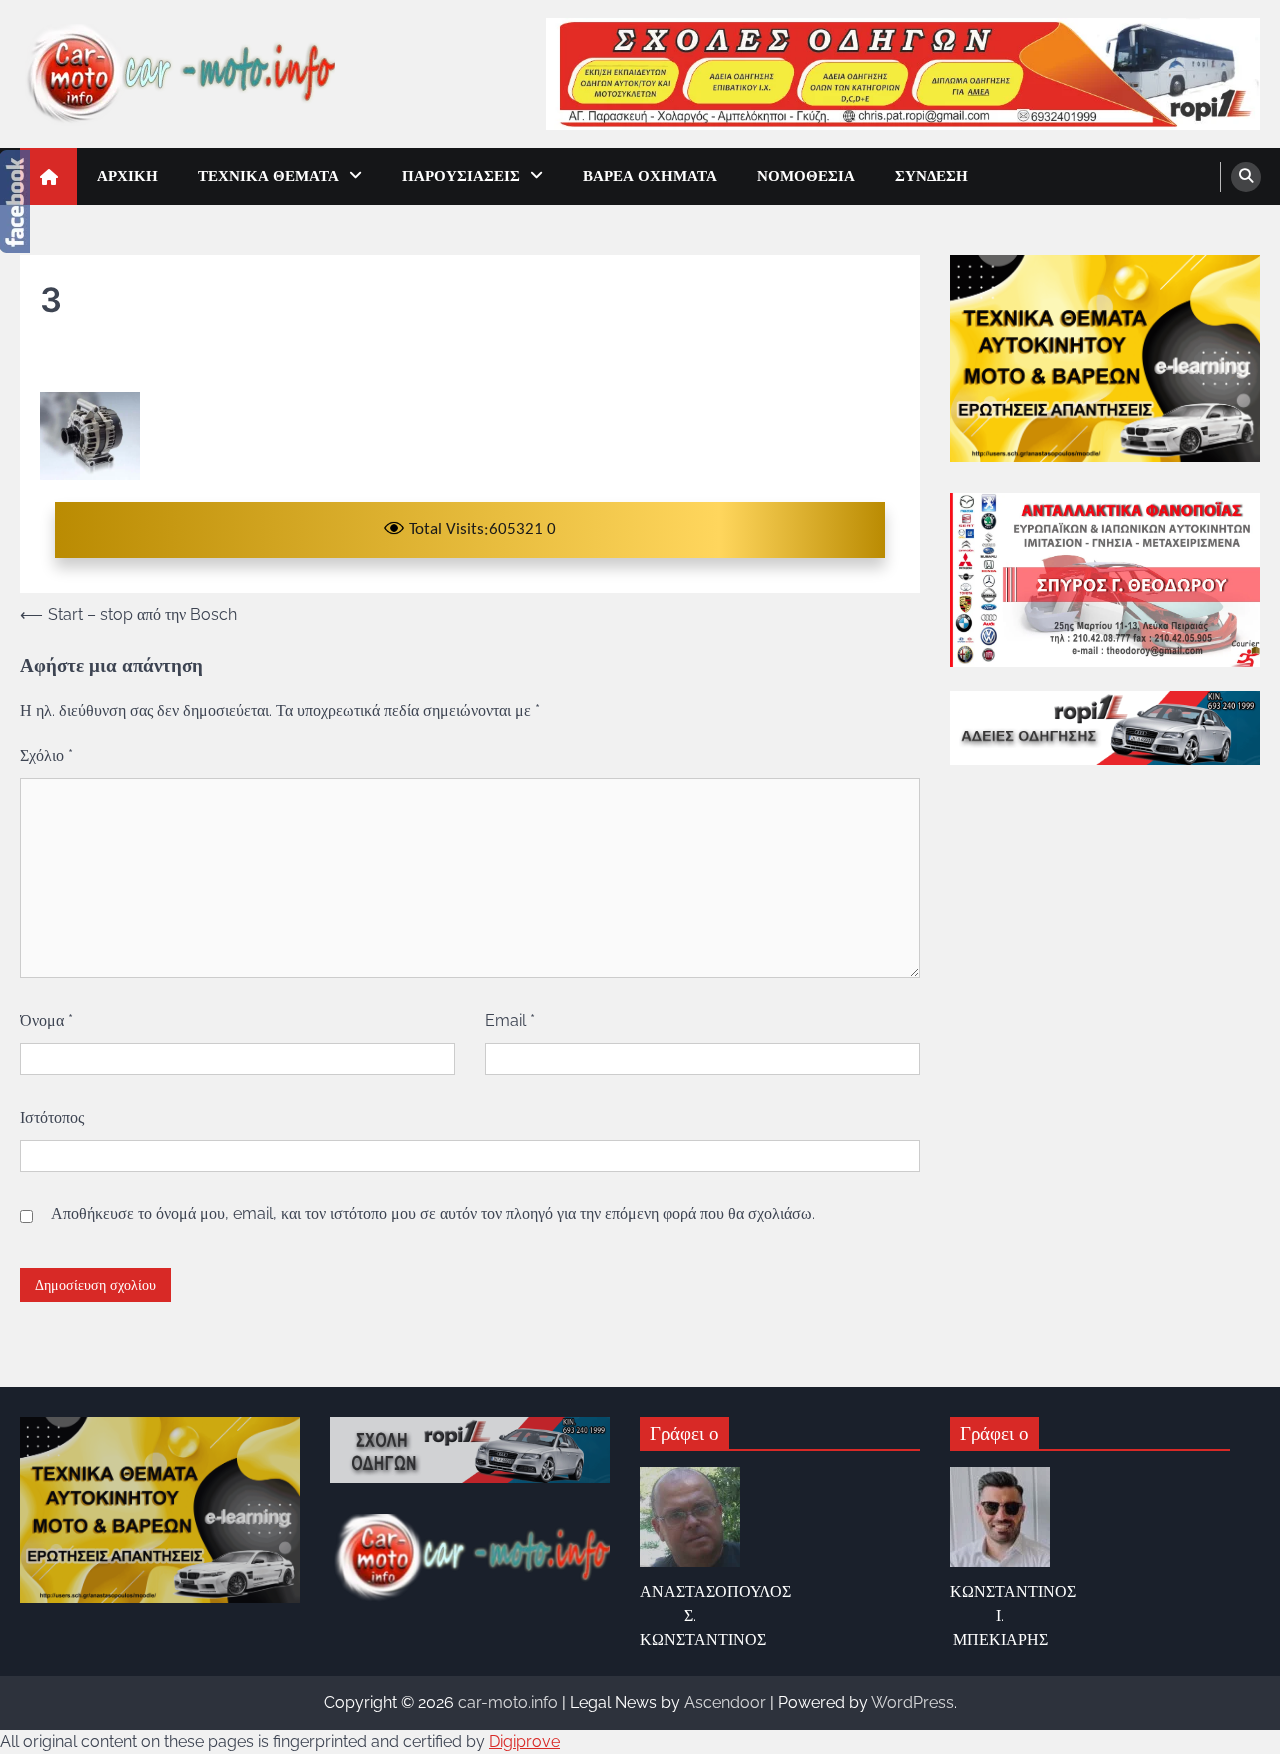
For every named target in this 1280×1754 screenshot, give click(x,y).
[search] (1246, 177)
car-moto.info (508, 1702)
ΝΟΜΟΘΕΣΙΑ (806, 176)
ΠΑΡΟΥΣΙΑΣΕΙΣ (461, 176)
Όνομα (46, 1020)
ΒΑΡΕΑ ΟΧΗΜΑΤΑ (650, 176)
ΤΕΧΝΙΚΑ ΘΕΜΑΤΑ (268, 176)
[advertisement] (903, 73)
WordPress (912, 1702)
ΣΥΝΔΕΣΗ (931, 176)
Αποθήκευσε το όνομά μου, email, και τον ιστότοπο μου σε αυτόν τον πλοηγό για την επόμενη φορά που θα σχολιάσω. (433, 1213)
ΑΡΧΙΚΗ (127, 176)
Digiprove (524, 1741)
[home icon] (48, 176)
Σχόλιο (46, 755)
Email (510, 1020)
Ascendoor (725, 1702)
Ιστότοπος (52, 1117)
